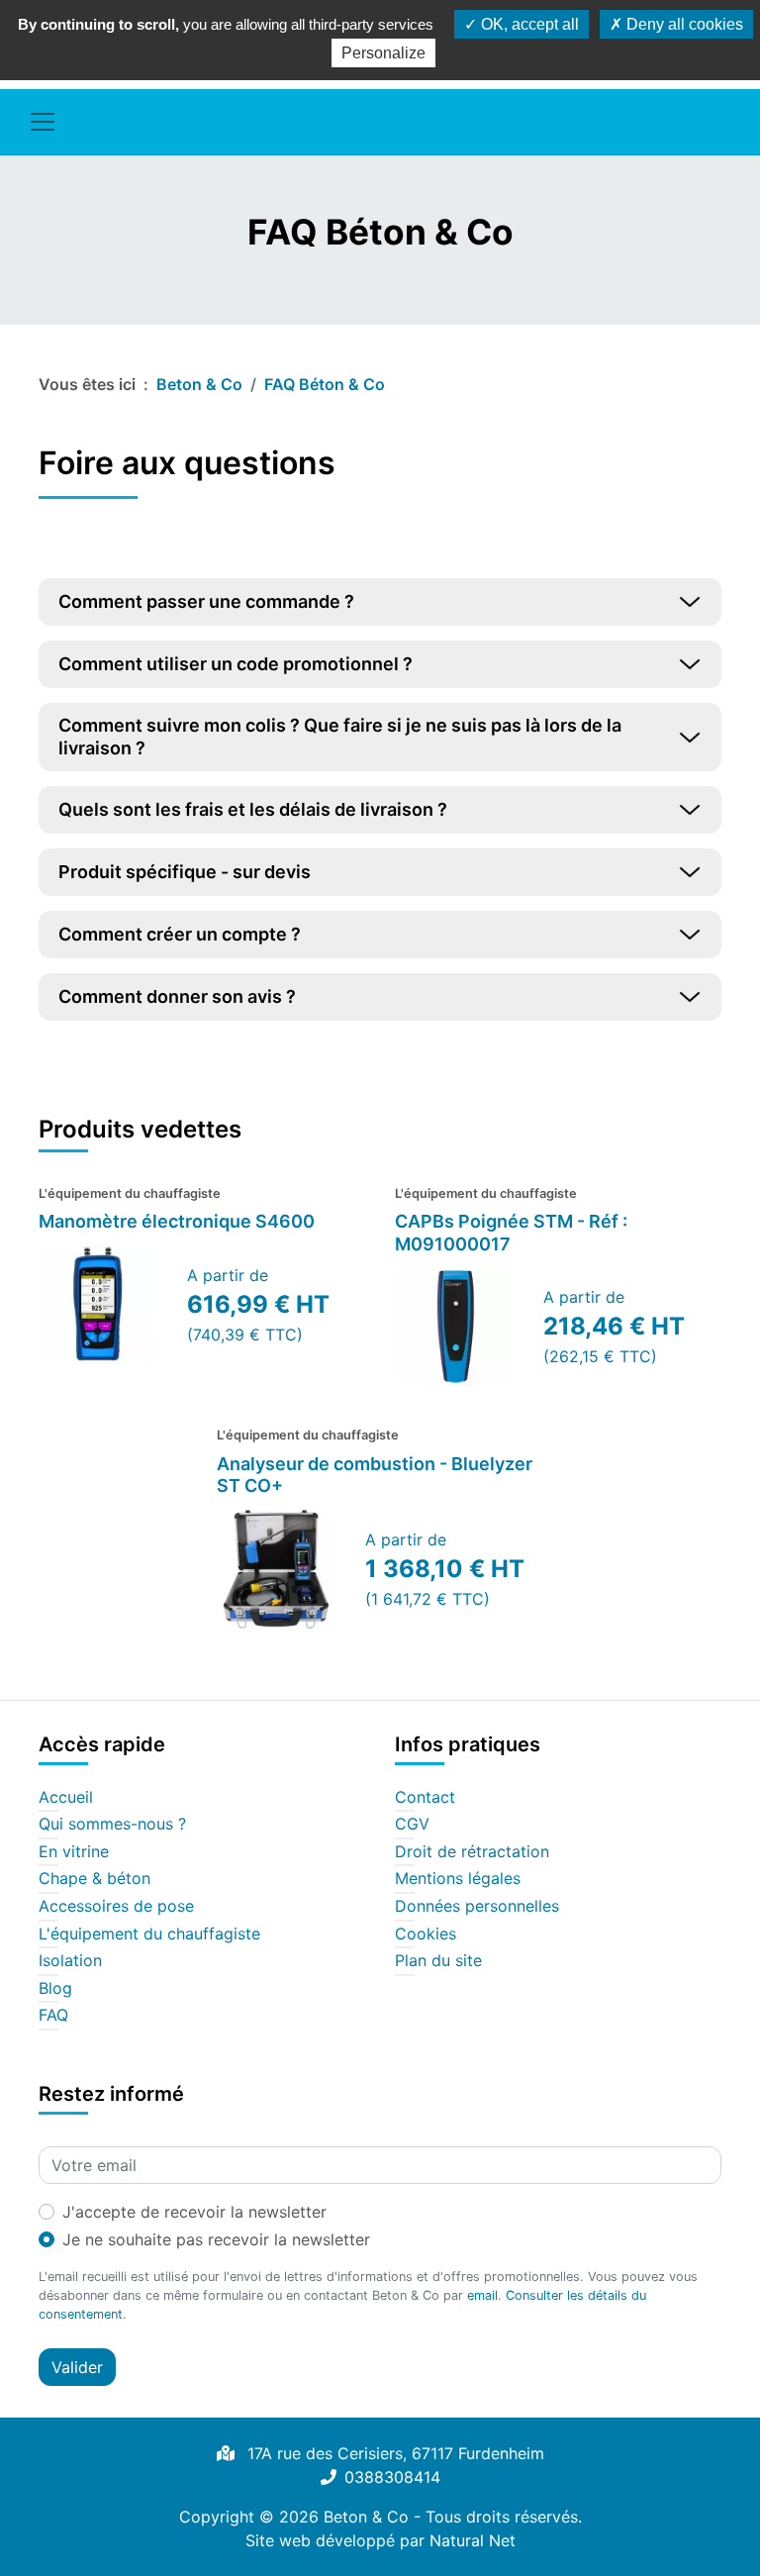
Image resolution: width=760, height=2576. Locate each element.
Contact (425, 1798)
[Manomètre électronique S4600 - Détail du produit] (98, 1305)
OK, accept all (528, 24)
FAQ (53, 2016)
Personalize (383, 53)
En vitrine (74, 1852)
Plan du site (438, 1961)
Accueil (66, 1798)
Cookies (426, 1934)
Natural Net (473, 2540)
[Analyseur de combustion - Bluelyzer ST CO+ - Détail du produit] (276, 1569)
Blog (55, 1989)
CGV (412, 1825)
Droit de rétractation (472, 1852)
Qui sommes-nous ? (112, 1825)
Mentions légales (458, 1879)
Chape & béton (95, 1879)
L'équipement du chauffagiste (149, 1934)
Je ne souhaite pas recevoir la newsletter (216, 2239)
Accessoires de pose (116, 1907)
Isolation (70, 1961)
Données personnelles (477, 1907)
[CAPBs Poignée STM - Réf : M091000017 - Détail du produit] (454, 1327)
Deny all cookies (683, 24)
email (482, 2295)
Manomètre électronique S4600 (177, 1221)
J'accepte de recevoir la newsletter (194, 2212)
